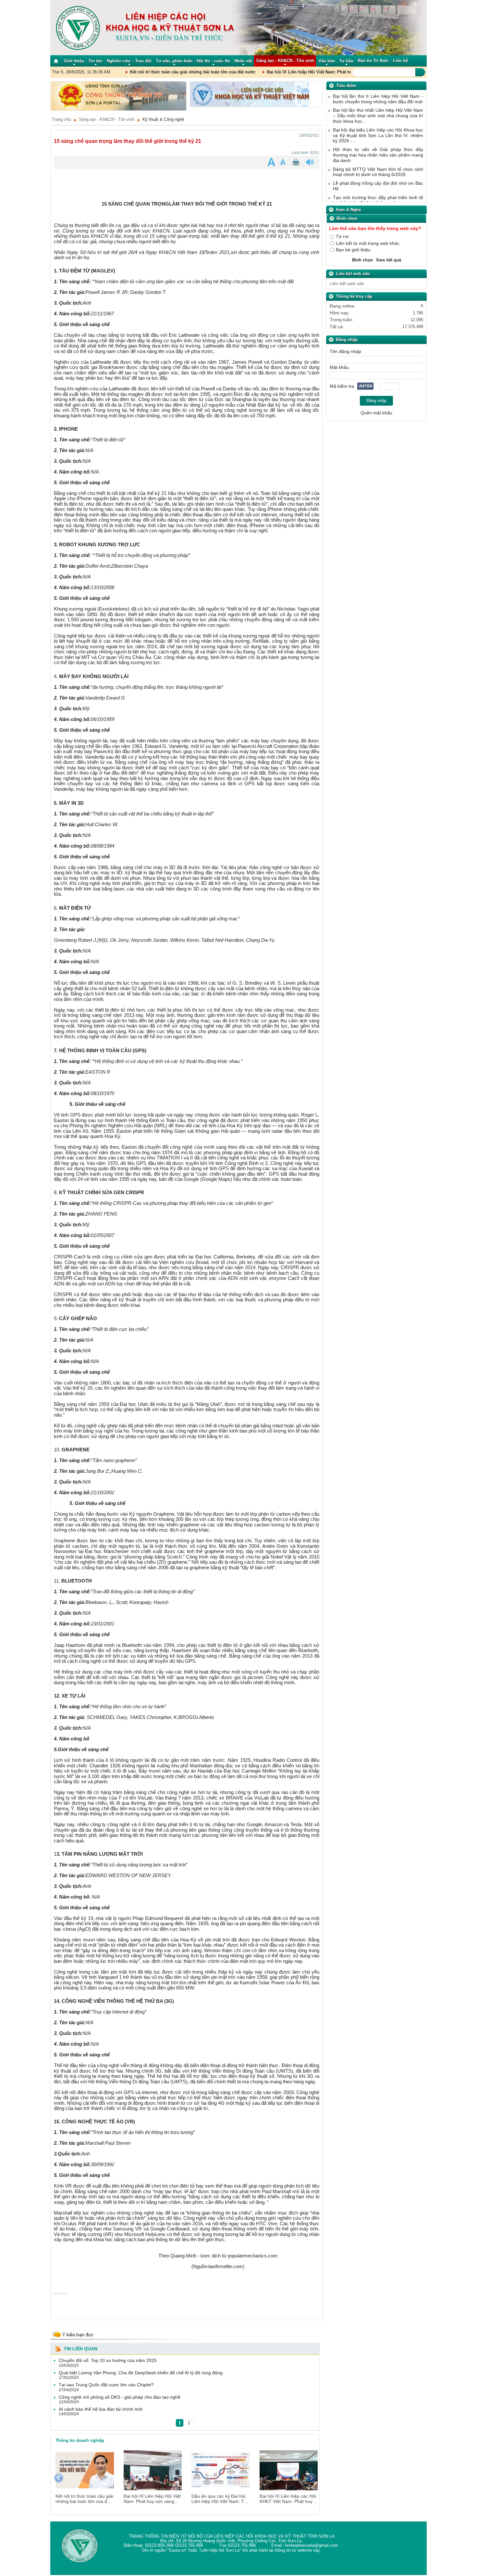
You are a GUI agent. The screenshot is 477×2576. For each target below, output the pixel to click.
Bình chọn (362, 261)
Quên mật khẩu (376, 414)
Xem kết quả (389, 261)
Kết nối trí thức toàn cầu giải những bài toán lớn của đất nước (126, 73)
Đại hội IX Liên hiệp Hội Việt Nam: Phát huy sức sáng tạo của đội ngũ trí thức (278, 73)
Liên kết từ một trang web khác (368, 244)
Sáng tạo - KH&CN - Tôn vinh (107, 120)
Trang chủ (61, 120)
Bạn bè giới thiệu (353, 251)
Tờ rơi (342, 238)
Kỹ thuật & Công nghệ (163, 120)
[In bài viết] (297, 163)
